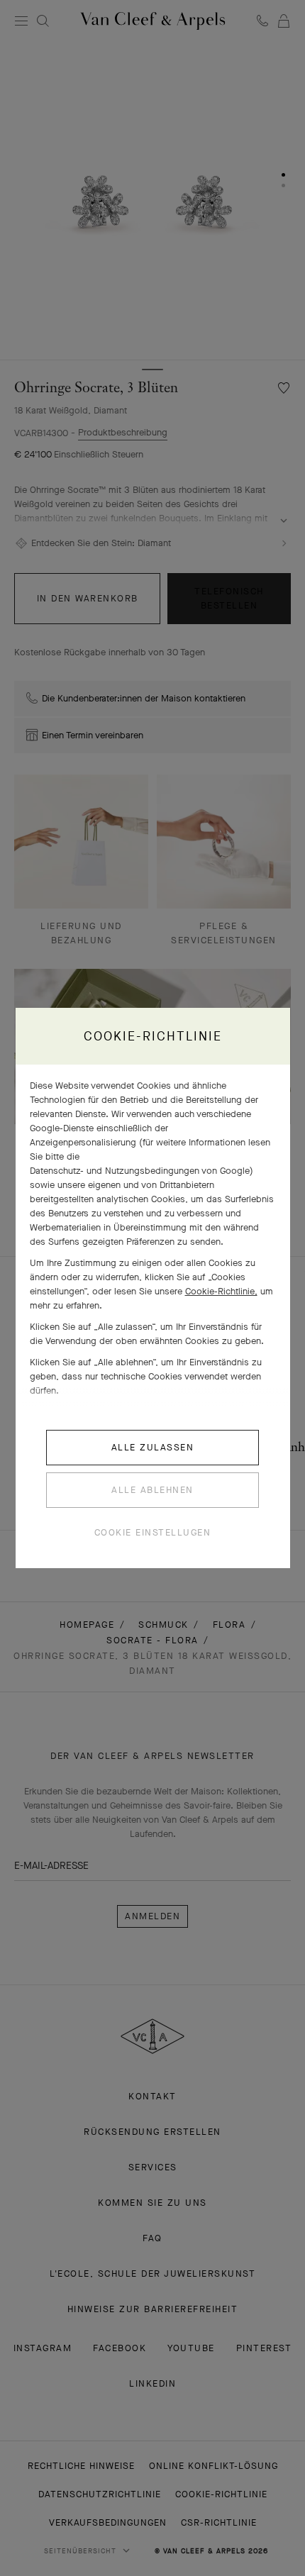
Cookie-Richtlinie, (221, 1291)
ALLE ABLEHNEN (152, 1490)
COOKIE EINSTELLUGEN (153, 1532)
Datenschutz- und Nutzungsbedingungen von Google (140, 1171)
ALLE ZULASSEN (153, 1447)
